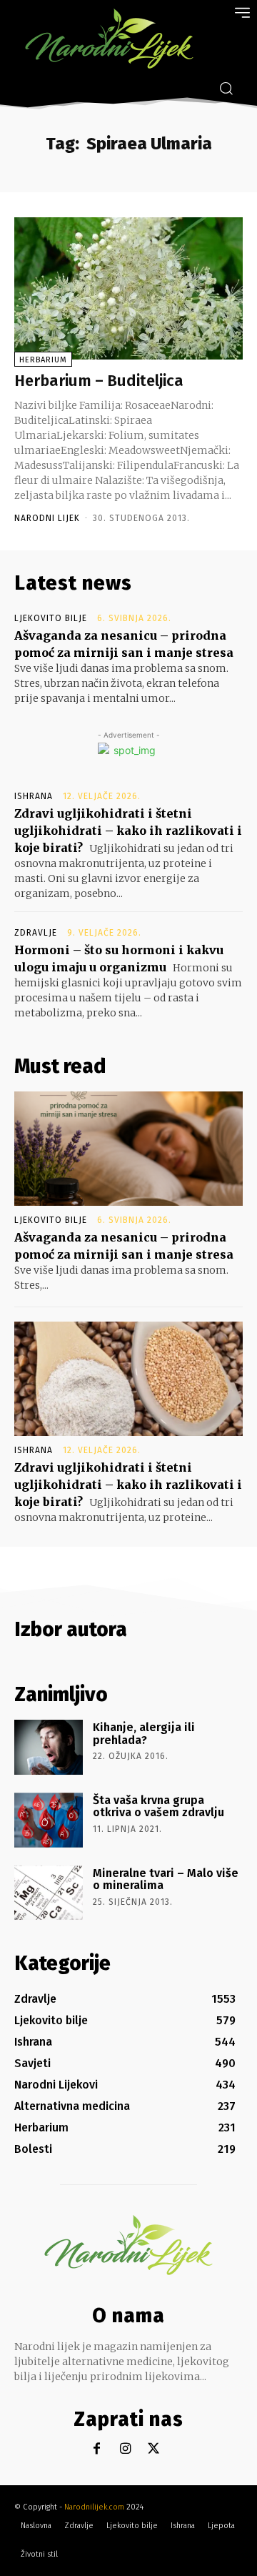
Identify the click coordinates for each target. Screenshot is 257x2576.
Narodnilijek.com (94, 2507)
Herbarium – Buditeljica (99, 381)
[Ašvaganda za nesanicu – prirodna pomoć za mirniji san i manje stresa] (128, 1149)
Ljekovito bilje (51, 618)
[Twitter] (154, 2449)
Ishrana (34, 796)
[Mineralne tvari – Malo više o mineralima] (49, 1893)
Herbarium (43, 360)
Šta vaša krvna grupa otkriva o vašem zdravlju (158, 1807)
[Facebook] (97, 2449)
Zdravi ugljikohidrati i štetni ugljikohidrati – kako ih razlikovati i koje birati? (128, 831)
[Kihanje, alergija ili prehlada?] (49, 1747)
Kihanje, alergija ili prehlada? (144, 1734)
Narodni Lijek (47, 518)
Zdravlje (36, 933)
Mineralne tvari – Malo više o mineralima (166, 1879)
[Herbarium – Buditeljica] (128, 288)
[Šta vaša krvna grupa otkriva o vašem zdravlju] (49, 1820)
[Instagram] (125, 2449)
